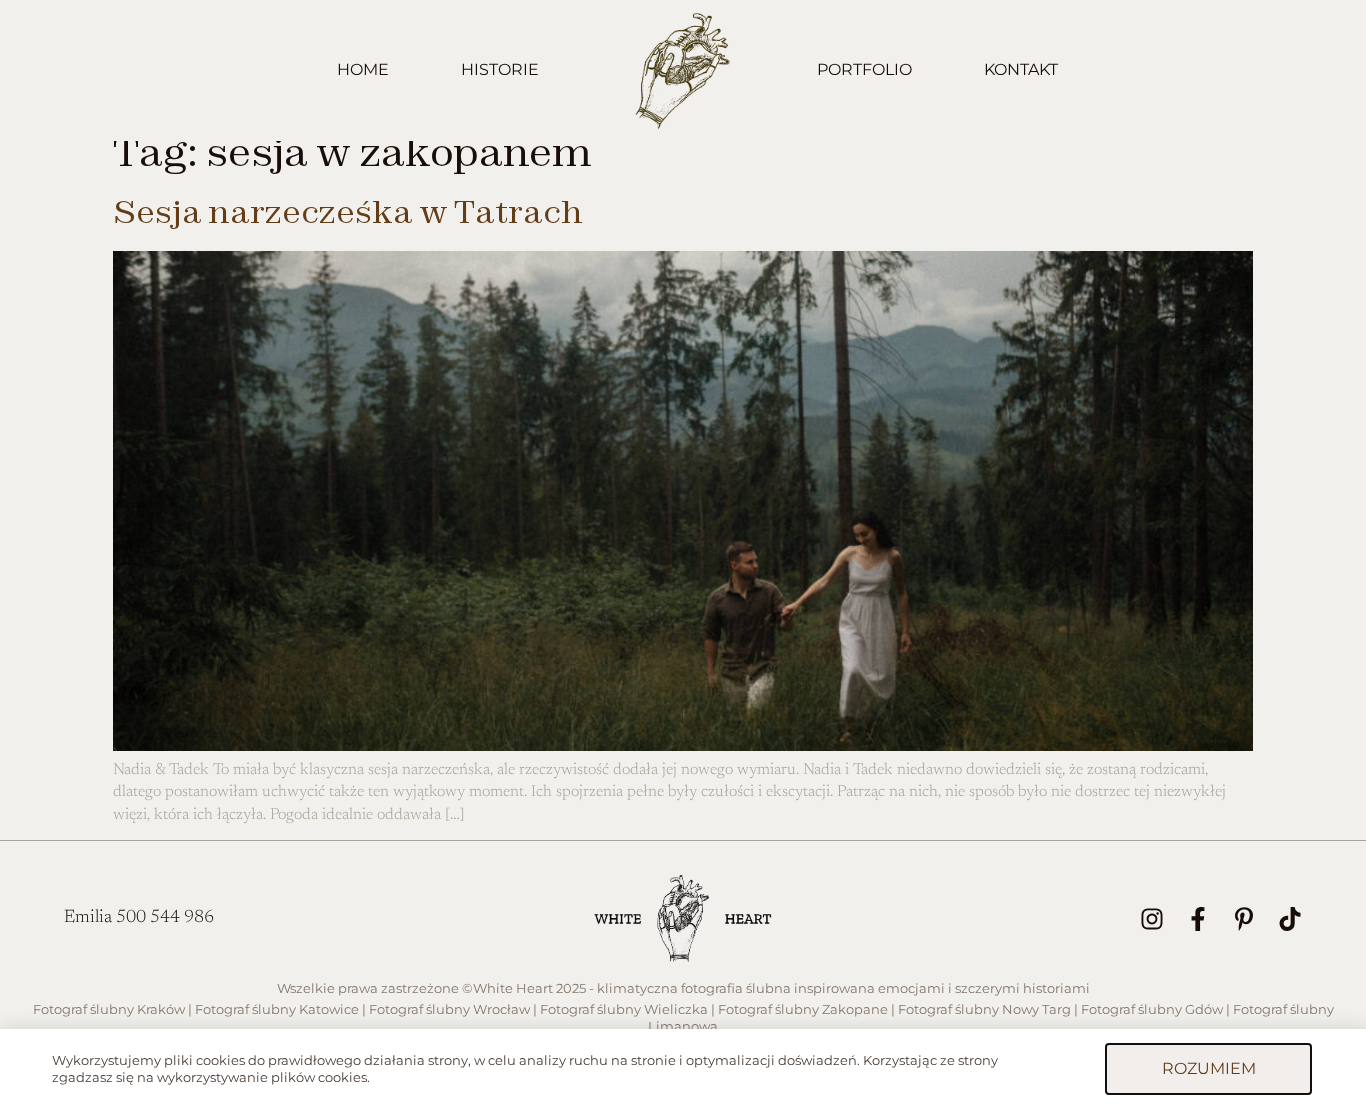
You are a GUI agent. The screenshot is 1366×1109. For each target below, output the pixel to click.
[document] (683, 554)
